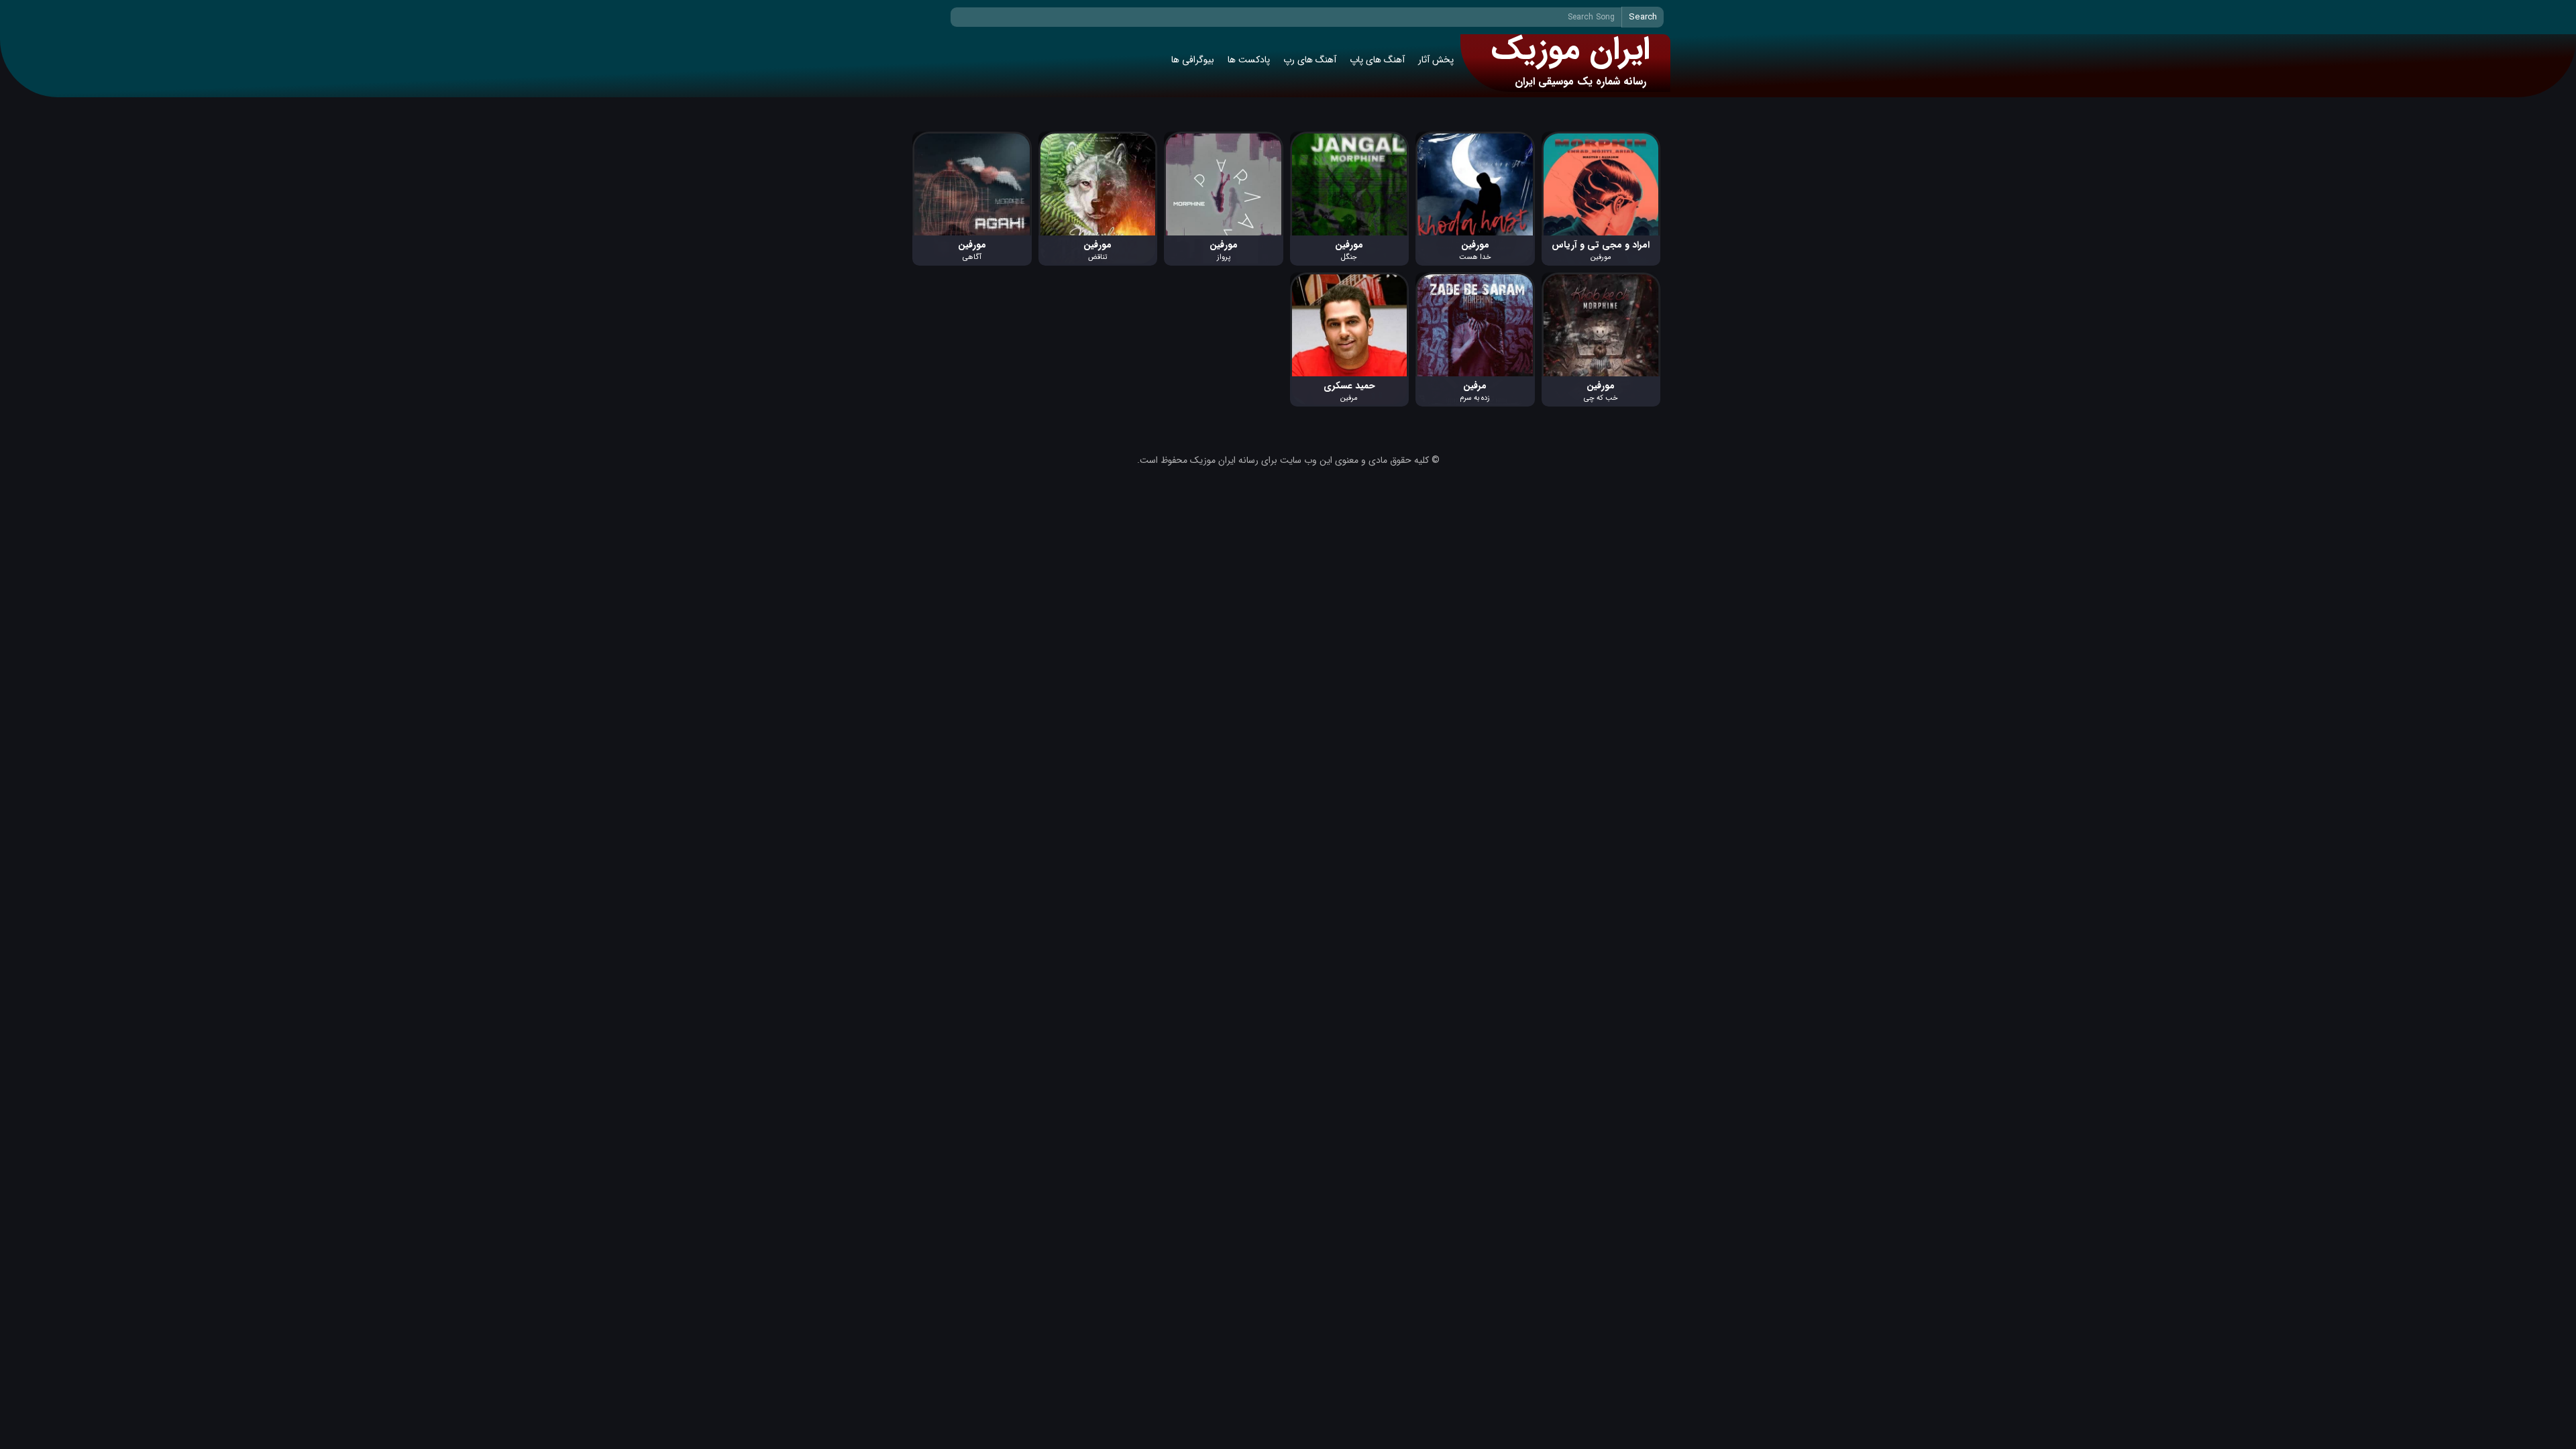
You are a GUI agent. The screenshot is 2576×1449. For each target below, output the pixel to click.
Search (1643, 17)
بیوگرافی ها (1193, 60)
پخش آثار (1436, 60)
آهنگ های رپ (1310, 60)
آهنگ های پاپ (1377, 60)
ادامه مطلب (1638, 139)
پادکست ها (1249, 60)
